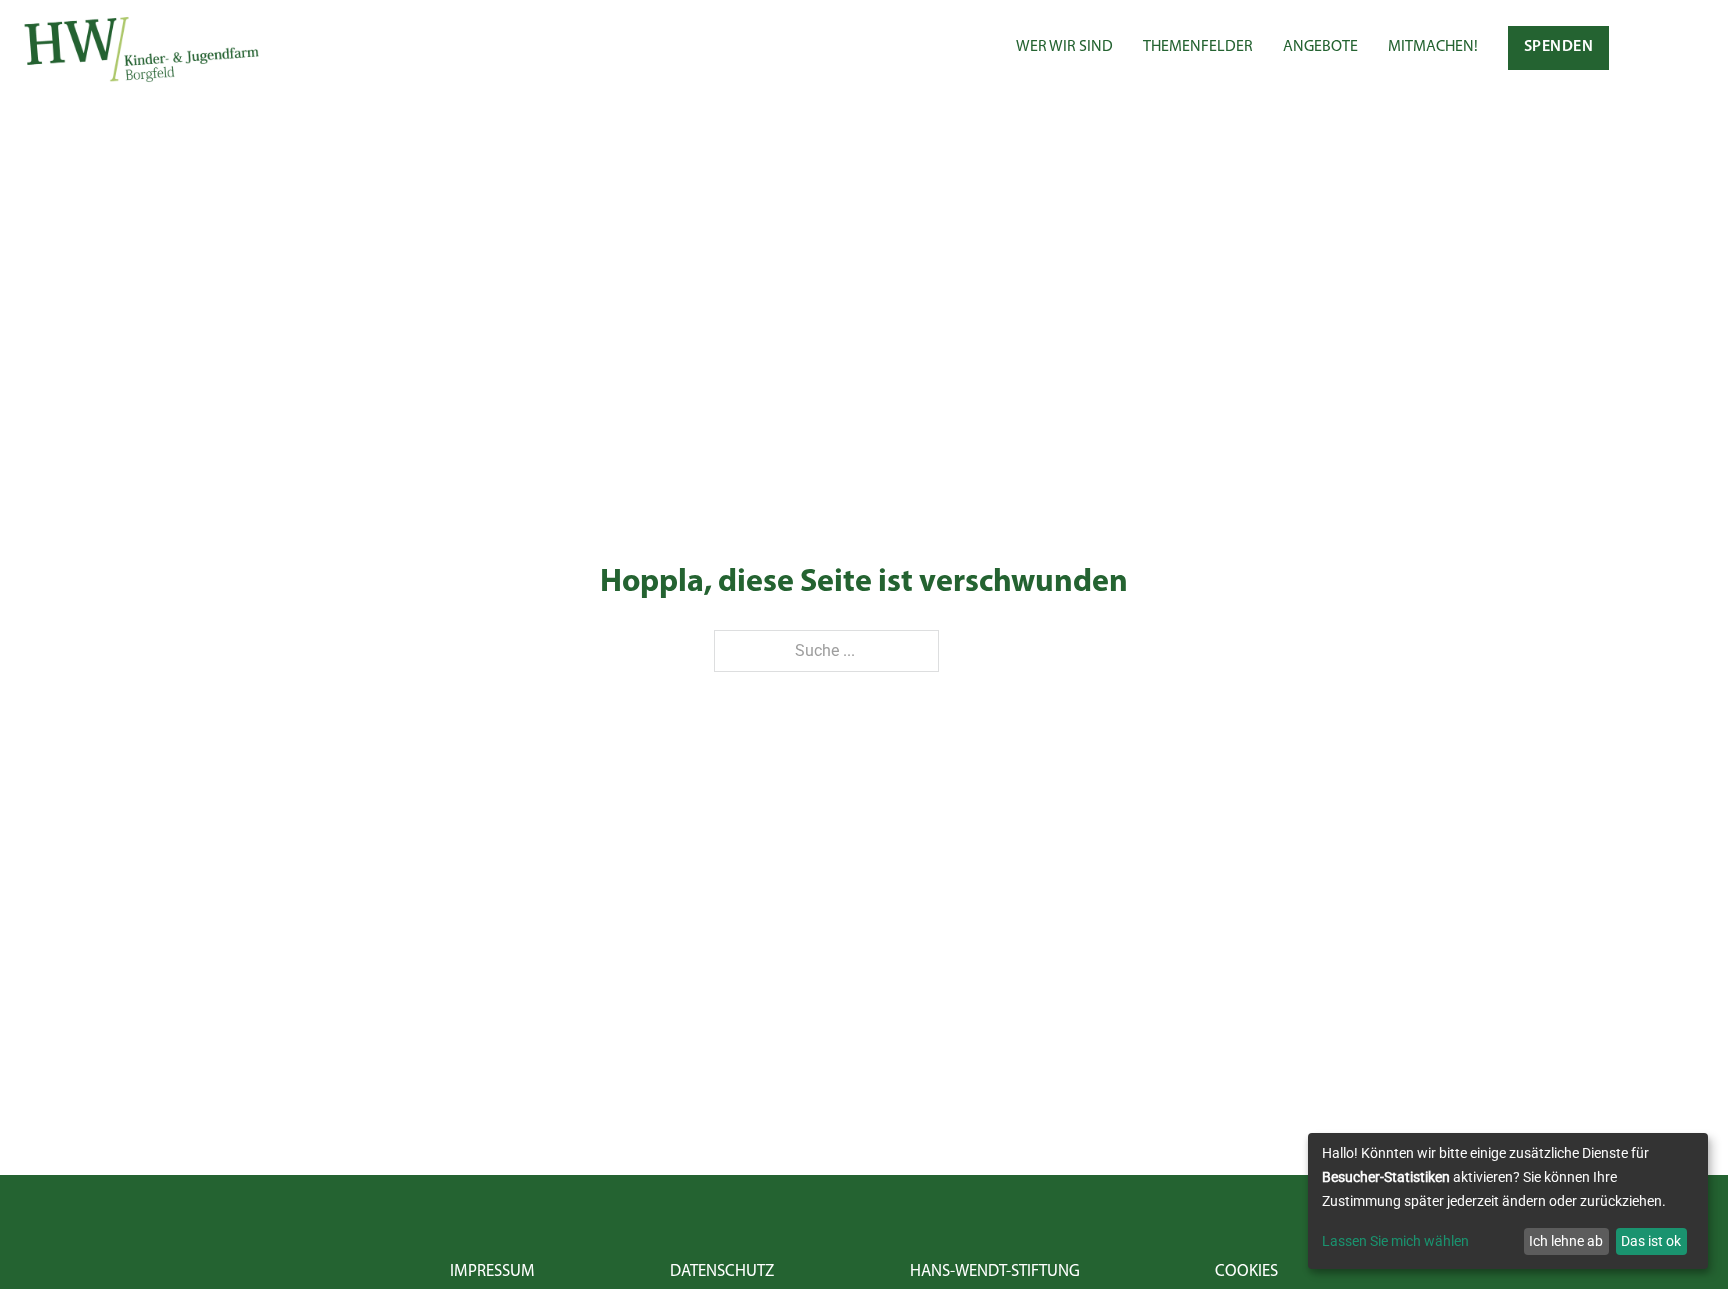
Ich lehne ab (1566, 1241)
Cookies (1246, 1271)
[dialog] (1508, 1201)
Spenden (1559, 47)
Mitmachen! (1433, 47)
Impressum (492, 1271)
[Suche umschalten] (1651, 48)
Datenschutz (722, 1271)
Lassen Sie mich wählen (1395, 1241)
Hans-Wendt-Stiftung (995, 1271)
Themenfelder (1198, 47)
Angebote (1320, 47)
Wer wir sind (1064, 47)
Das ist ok (1651, 1241)
